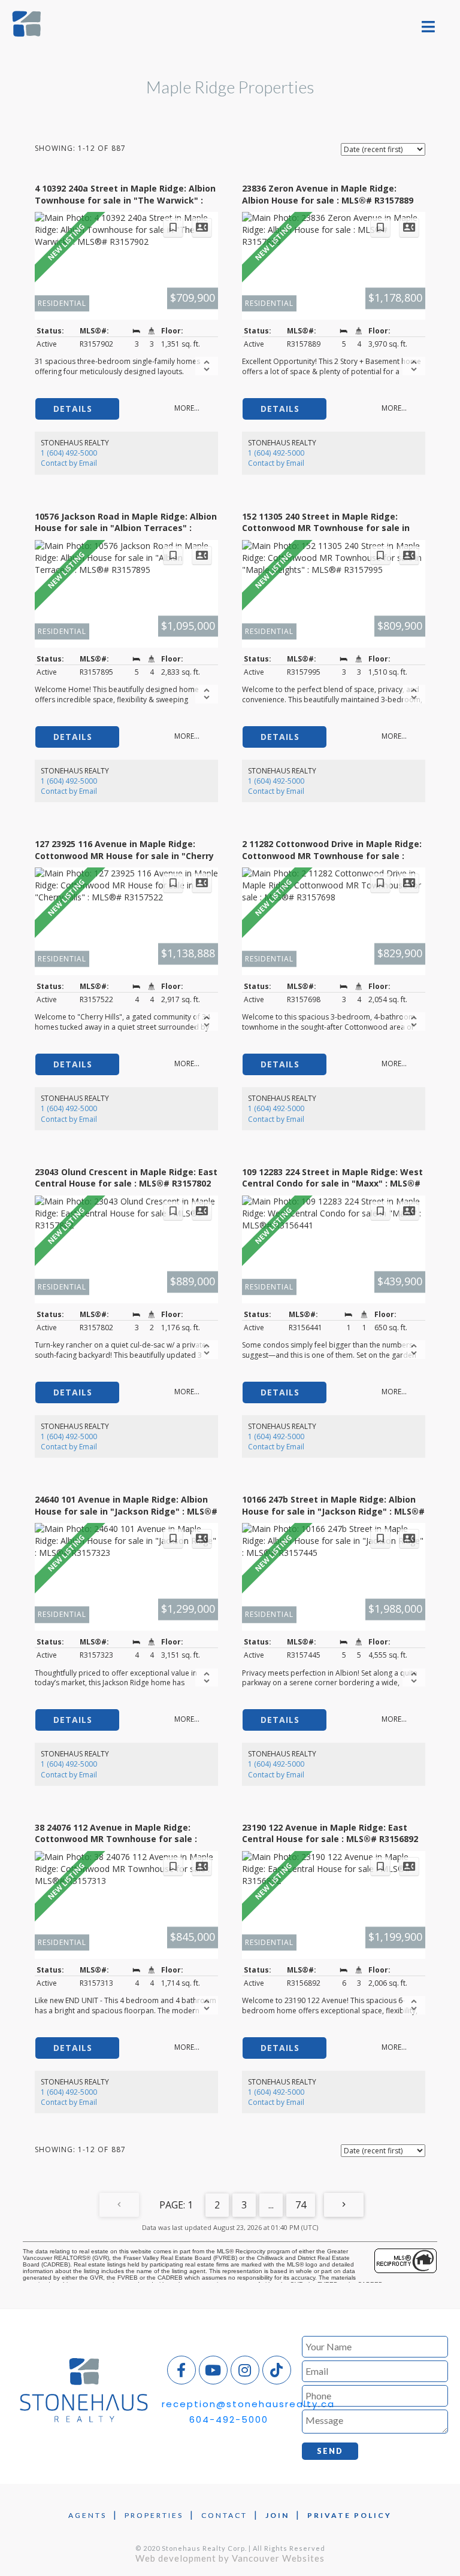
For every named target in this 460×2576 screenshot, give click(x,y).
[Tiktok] (277, 2370)
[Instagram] (245, 2370)
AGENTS (87, 2515)
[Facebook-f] (181, 2370)
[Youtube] (213, 2370)
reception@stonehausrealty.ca (248, 2404)
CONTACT (224, 2515)
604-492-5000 (229, 2419)
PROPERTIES (154, 2515)
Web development (176, 2558)
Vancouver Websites (278, 2558)
